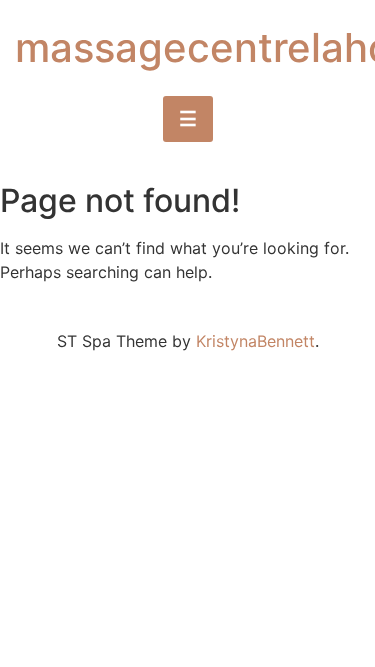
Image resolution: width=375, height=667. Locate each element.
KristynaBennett (255, 341)
